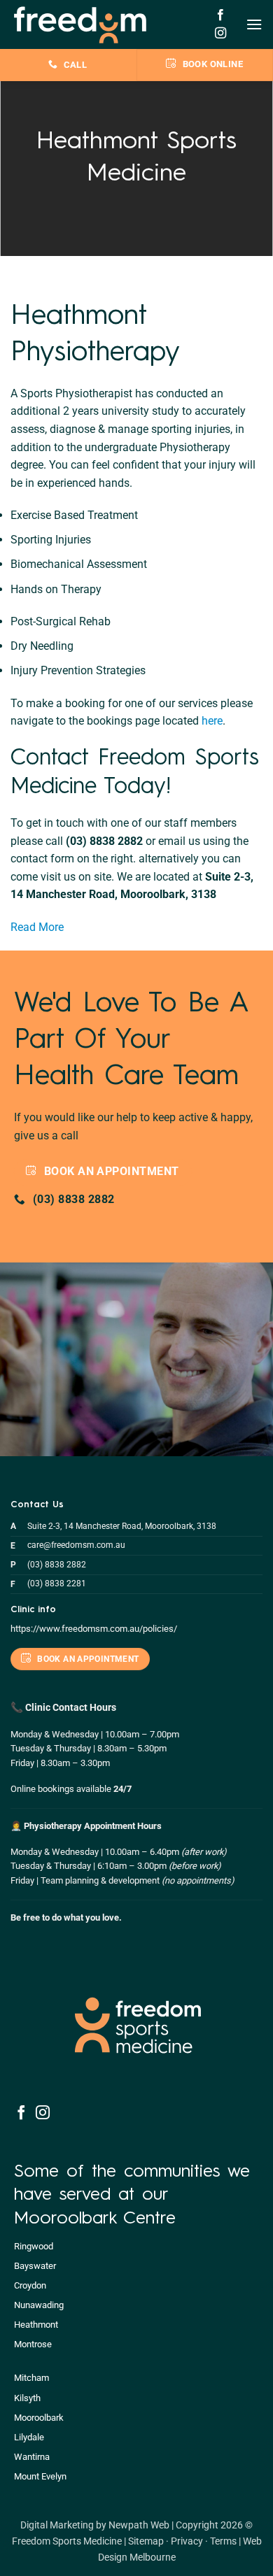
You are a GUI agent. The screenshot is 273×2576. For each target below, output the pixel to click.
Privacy (187, 2541)
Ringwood (34, 2246)
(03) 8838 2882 (57, 1565)
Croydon (30, 2285)
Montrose (33, 2344)
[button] (254, 24)
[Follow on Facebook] (220, 15)
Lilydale (29, 2437)
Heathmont (36, 2325)
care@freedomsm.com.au (76, 1545)
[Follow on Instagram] (220, 34)
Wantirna (32, 2457)
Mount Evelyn (40, 2476)
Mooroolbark (39, 2418)
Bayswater (35, 2266)
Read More (37, 927)
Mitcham (31, 2378)
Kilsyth (27, 2398)
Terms (223, 2541)
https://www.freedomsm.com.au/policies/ (94, 1629)
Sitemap (146, 2541)
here (212, 721)
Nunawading (39, 2305)
